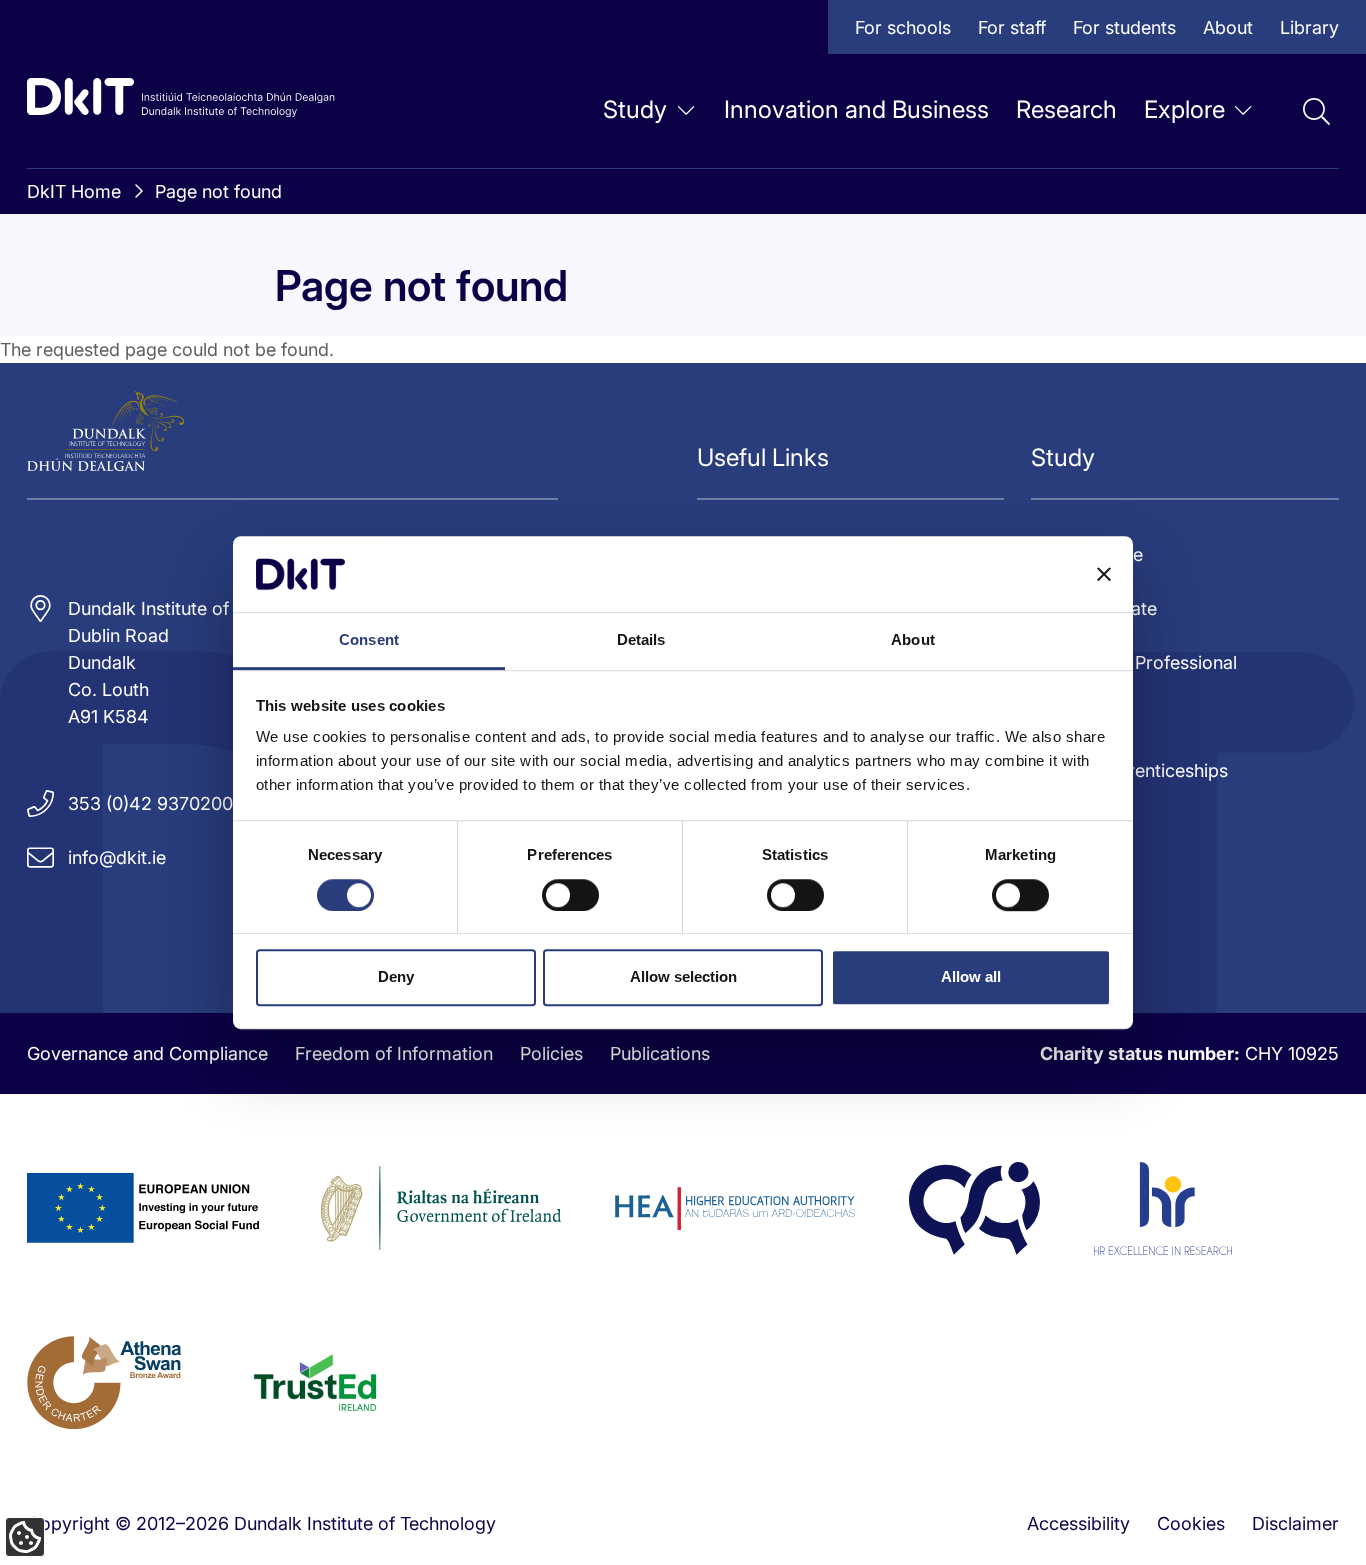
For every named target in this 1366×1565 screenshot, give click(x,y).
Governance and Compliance (147, 1053)
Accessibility (1078, 1523)
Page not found (218, 191)
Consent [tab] (369, 640)
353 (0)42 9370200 (150, 803)
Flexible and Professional (1134, 662)
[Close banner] (1104, 574)
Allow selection (683, 976)
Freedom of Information (394, 1053)
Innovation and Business (856, 109)
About (1228, 27)
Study (635, 109)
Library (1309, 27)
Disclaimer (1295, 1523)
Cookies (1191, 1523)
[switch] (570, 895)
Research (1066, 109)
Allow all (971, 976)
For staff (1012, 27)
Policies (551, 1053)
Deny (396, 976)
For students (1124, 27)
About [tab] (913, 640)
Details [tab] (641, 640)
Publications (660, 1053)
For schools (903, 27)
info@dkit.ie (117, 857)
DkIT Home (74, 191)
